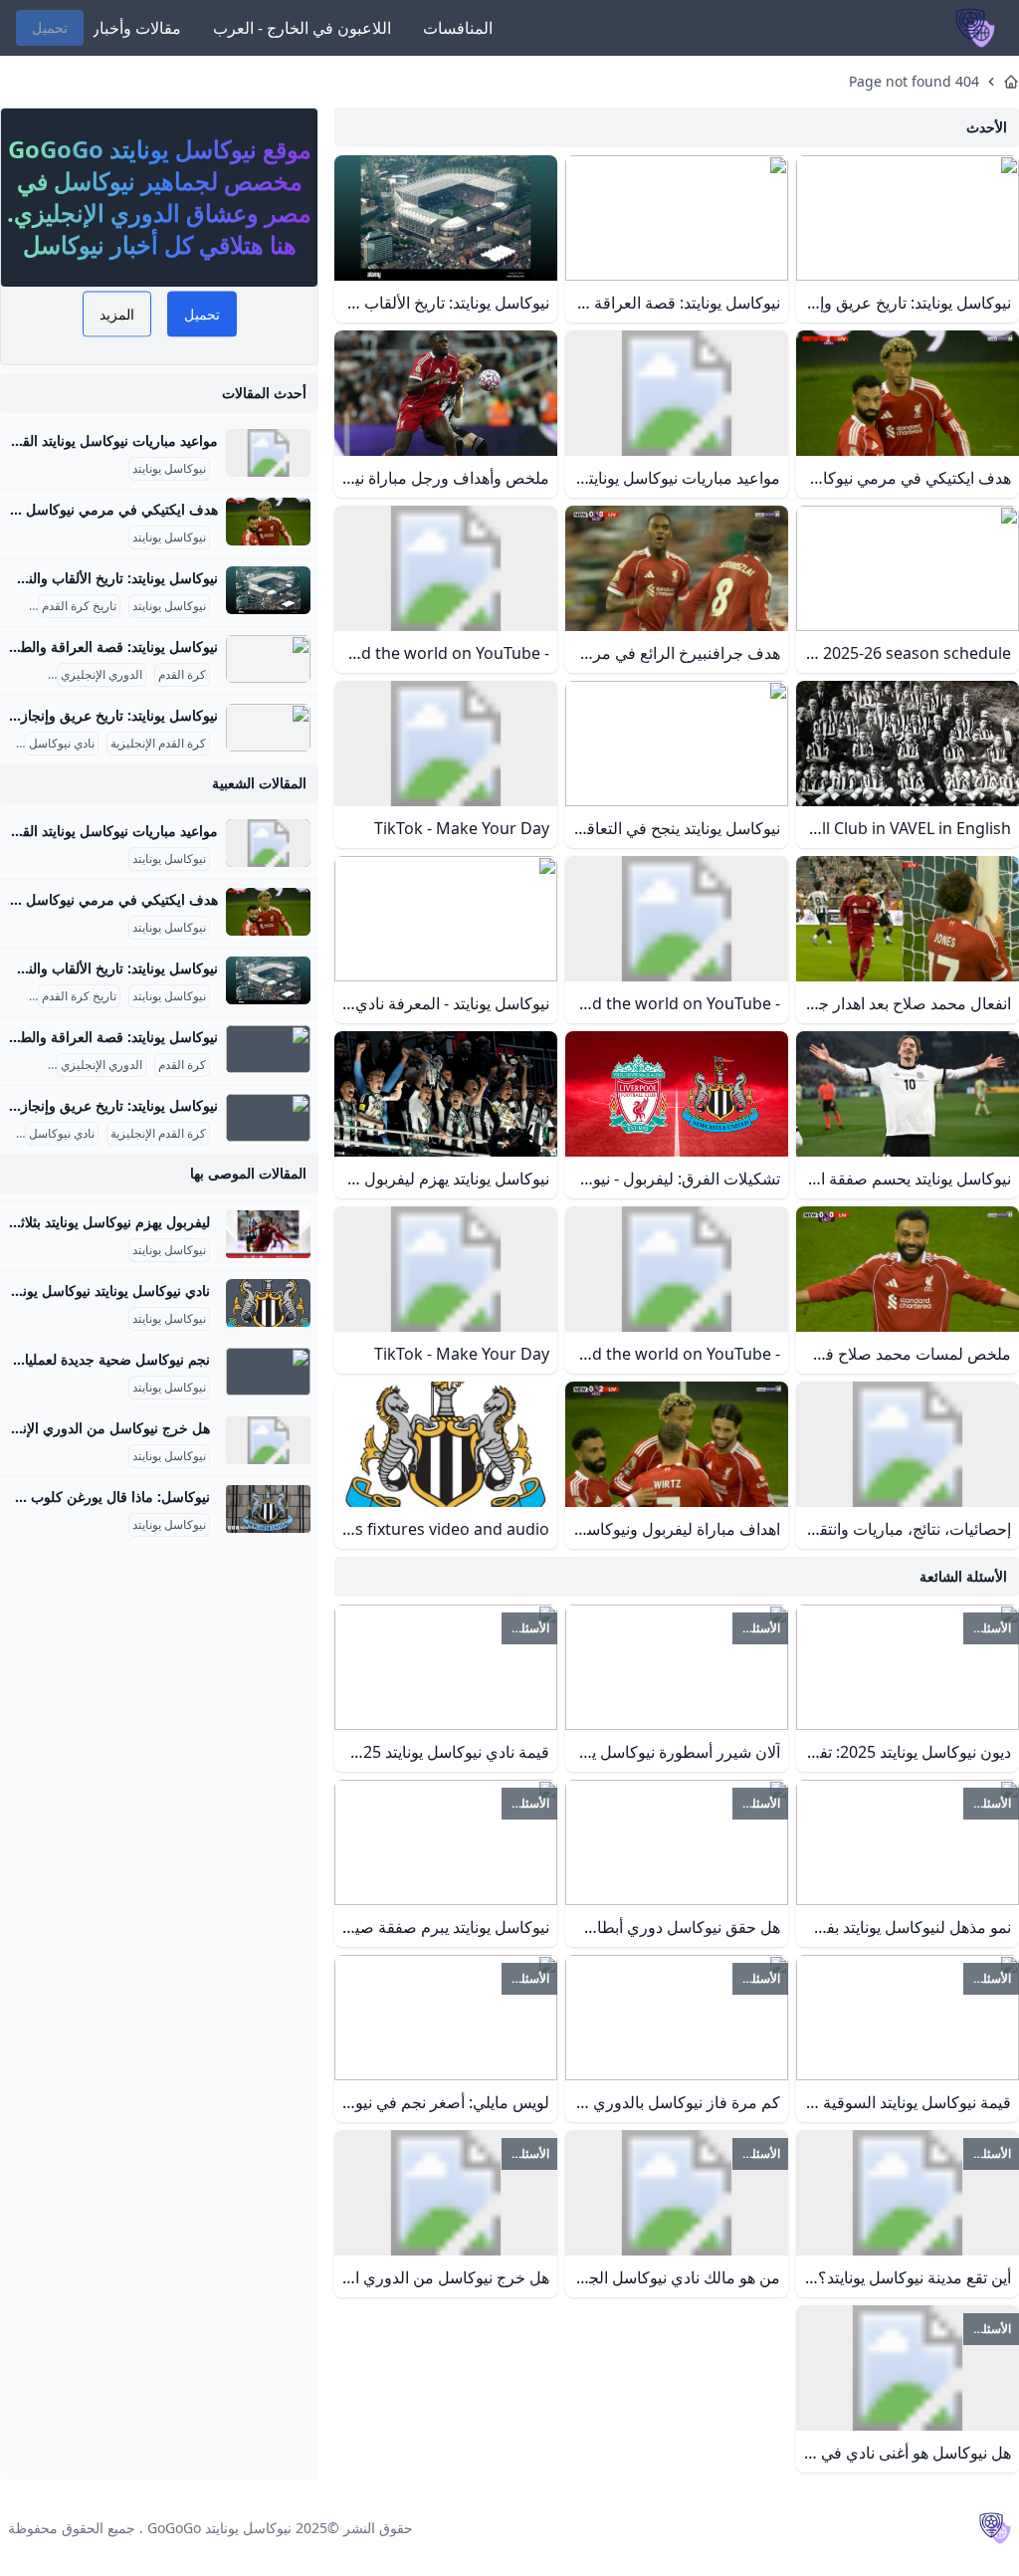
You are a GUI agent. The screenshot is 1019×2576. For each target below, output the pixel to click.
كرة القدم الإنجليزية (158, 744)
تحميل (50, 27)
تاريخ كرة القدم (79, 606)
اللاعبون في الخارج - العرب (302, 28)
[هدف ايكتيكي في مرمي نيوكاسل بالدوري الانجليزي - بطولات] (268, 522)
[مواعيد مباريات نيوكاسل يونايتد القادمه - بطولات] (268, 453)
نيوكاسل (24, 675)
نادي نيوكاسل (62, 744)
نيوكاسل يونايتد (169, 469)
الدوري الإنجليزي (102, 675)
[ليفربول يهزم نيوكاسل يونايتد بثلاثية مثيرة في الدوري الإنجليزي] (268, 1234)
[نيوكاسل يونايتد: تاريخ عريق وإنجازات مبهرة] (268, 728)
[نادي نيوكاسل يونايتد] (268, 1303)
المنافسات (458, 28)
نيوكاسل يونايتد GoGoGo (219, 2528)
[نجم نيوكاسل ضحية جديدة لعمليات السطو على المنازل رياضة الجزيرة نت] (268, 1372)
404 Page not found (914, 81)
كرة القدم (182, 675)
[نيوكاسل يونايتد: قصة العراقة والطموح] (268, 659)
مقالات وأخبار (136, 28)
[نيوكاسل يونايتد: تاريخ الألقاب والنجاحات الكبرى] (268, 590)
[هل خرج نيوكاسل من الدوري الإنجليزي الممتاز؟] (268, 1440)
